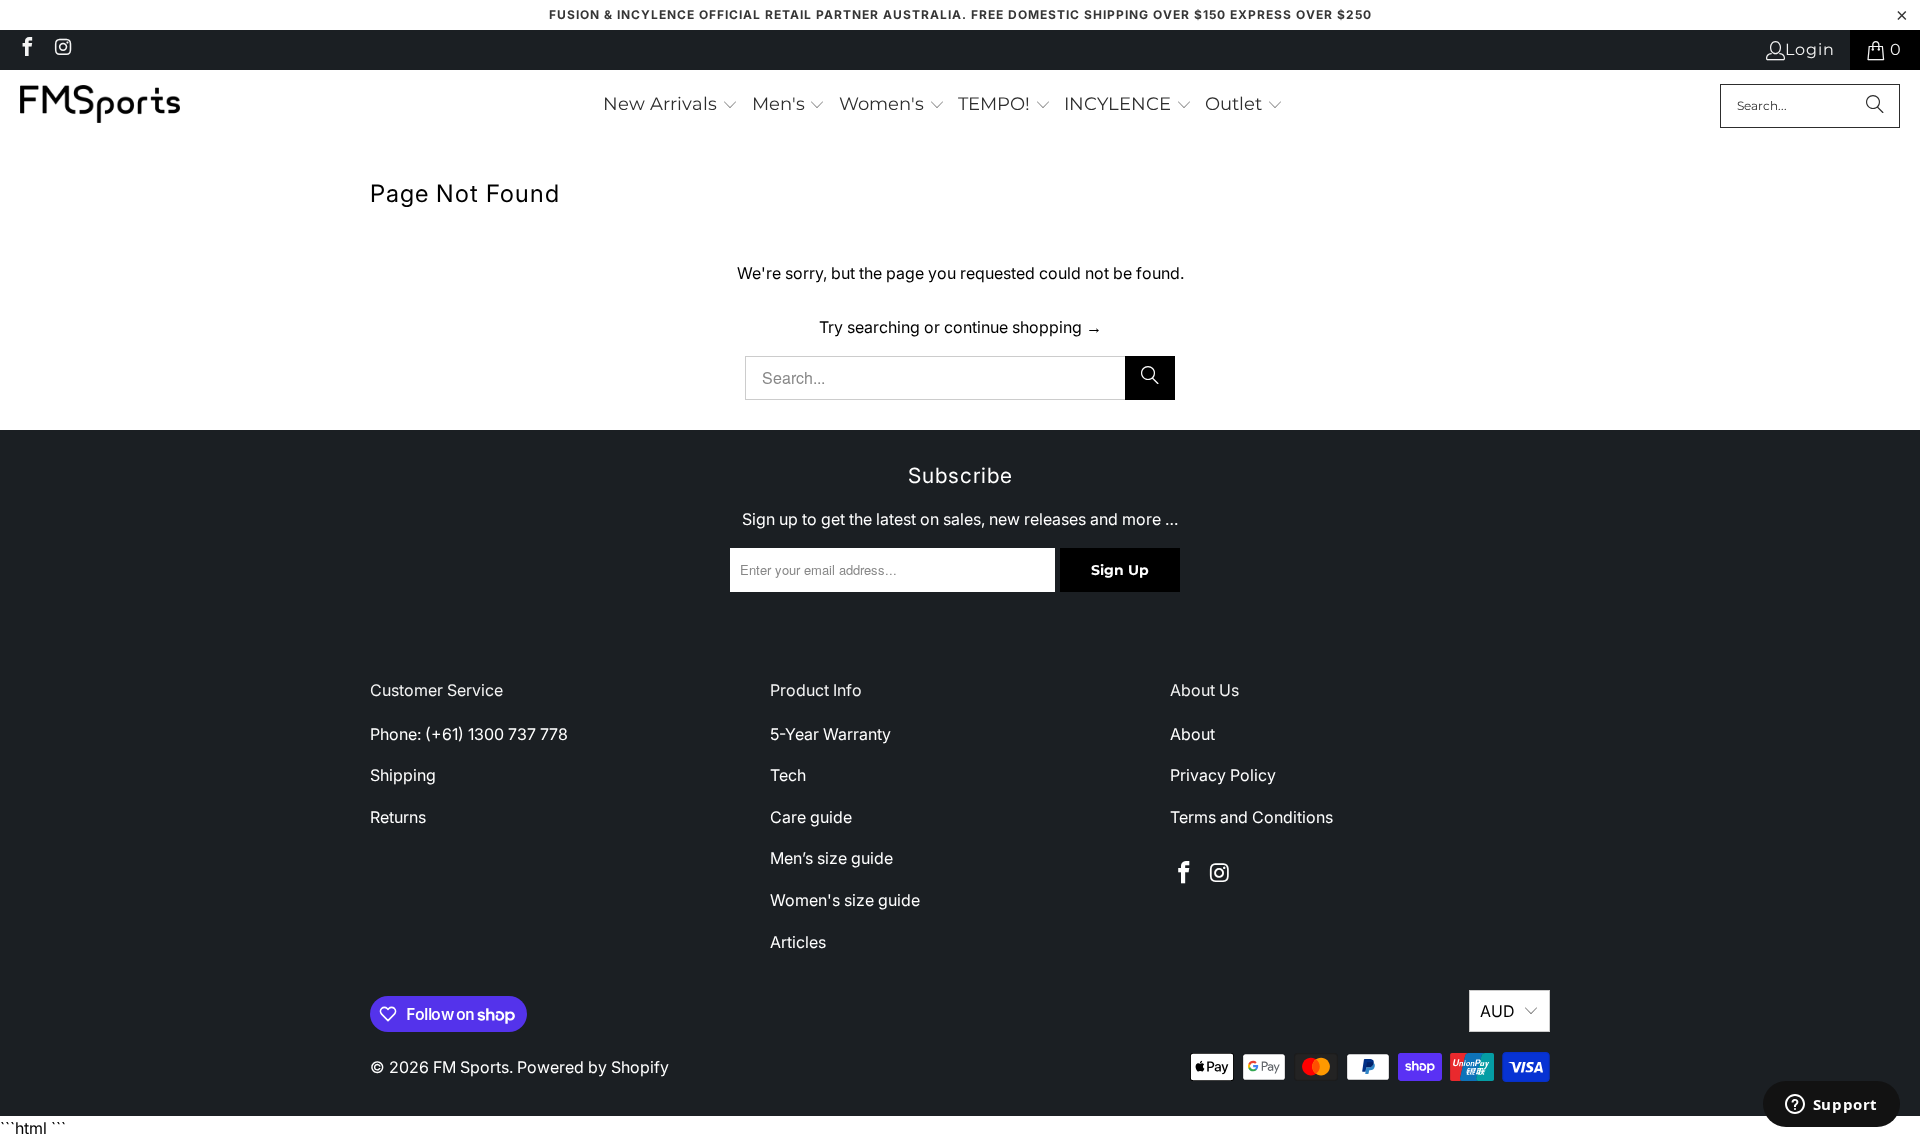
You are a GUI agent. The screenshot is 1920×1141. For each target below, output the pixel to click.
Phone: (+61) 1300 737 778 (469, 734)
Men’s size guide (831, 858)
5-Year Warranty (830, 734)
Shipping (403, 775)
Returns (398, 817)
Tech (788, 775)
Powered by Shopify (593, 1067)
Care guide (811, 817)
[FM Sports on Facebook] (26, 49)
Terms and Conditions (1251, 817)
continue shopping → (1023, 327)
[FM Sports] (100, 105)
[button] (670, 106)
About (1192, 734)
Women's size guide (845, 900)
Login (1810, 49)
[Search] (1875, 106)
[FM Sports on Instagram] (62, 49)
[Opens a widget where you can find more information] (1831, 1106)
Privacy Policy (1223, 775)
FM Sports (471, 1067)
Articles (798, 942)
